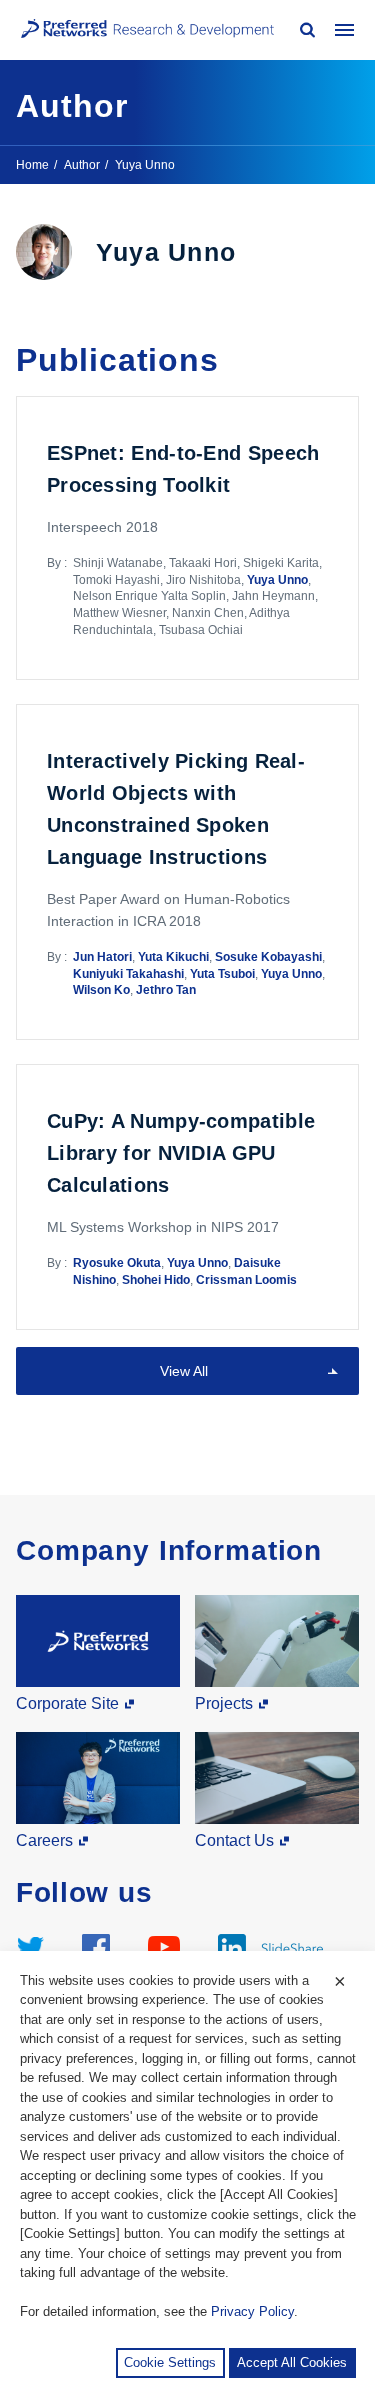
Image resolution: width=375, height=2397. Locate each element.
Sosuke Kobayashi (268, 957)
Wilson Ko (101, 990)
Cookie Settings (170, 2362)
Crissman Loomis (246, 1280)
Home (32, 165)
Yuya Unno (277, 580)
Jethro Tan (166, 990)
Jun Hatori (102, 957)
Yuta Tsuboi (222, 974)
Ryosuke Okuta (117, 1263)
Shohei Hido (156, 1280)
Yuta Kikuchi (173, 957)
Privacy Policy (252, 2311)
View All (184, 1371)
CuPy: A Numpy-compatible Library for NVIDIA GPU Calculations (181, 1153)
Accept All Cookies (292, 2362)
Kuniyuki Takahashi (128, 974)
